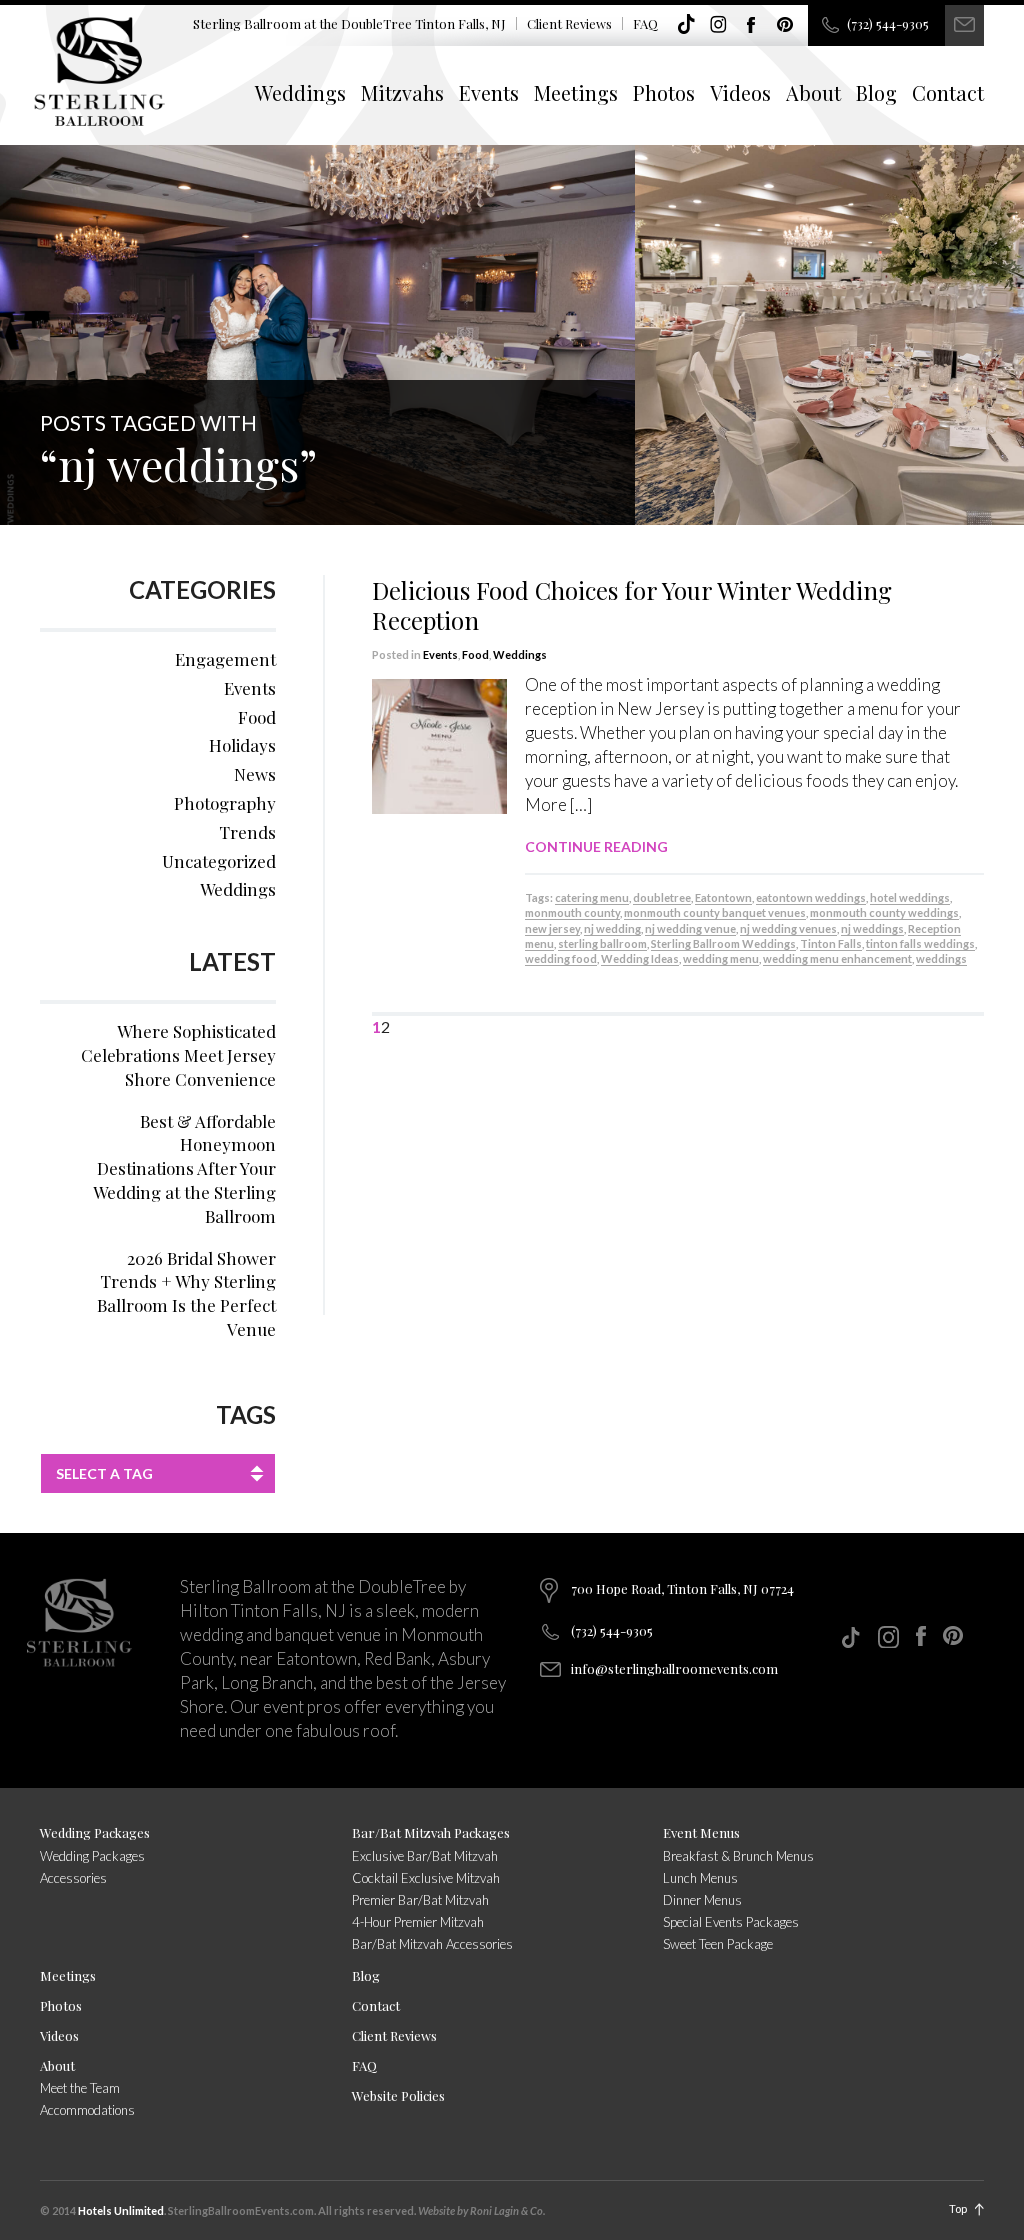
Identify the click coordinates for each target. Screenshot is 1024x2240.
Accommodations (87, 2110)
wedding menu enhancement (837, 958)
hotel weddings (910, 897)
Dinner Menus (702, 1900)
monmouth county (572, 912)
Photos (664, 92)
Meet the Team (80, 2088)
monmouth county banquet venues (715, 912)
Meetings (576, 92)
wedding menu (721, 958)
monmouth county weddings (884, 912)
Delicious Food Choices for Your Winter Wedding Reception (632, 605)
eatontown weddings (811, 897)
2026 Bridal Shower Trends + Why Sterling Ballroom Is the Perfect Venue (186, 1293)
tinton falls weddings (920, 943)
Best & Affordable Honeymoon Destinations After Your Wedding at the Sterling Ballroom (184, 1168)
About (813, 92)
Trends (247, 832)
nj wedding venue (690, 928)
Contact (948, 92)
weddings (941, 958)
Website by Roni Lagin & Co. (481, 2210)
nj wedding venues (788, 928)
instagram (719, 25)
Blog (876, 92)
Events (489, 92)
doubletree (662, 897)
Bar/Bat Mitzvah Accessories (432, 1944)
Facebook (752, 25)
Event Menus (701, 1832)
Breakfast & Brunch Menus (738, 1856)
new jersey (552, 928)
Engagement (225, 659)
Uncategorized (219, 861)
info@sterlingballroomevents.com (674, 1668)
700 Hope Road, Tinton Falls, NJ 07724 (682, 1588)
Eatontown (723, 897)
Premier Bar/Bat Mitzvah (420, 1900)
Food (475, 654)
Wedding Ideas (640, 958)
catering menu (592, 897)
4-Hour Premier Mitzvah (418, 1922)
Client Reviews (569, 23)
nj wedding (612, 928)
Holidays (242, 745)
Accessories (73, 1878)
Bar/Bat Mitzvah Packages (431, 1832)
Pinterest (785, 25)
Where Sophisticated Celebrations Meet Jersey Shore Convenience (178, 1055)
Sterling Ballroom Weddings (723, 943)
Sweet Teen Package (718, 1944)
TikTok (686, 25)
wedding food (561, 958)
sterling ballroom (602, 943)
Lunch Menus (700, 1878)
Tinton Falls (831, 943)
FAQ (645, 23)
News (255, 774)
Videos (740, 92)
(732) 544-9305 (888, 23)
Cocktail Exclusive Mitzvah (426, 1878)
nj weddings (872, 928)
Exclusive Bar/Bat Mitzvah (425, 1856)
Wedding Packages (95, 1832)
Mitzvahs (402, 92)
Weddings (300, 92)
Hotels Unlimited (121, 2210)
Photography (225, 803)
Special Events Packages (731, 1922)
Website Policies (398, 2095)
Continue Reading (596, 846)
